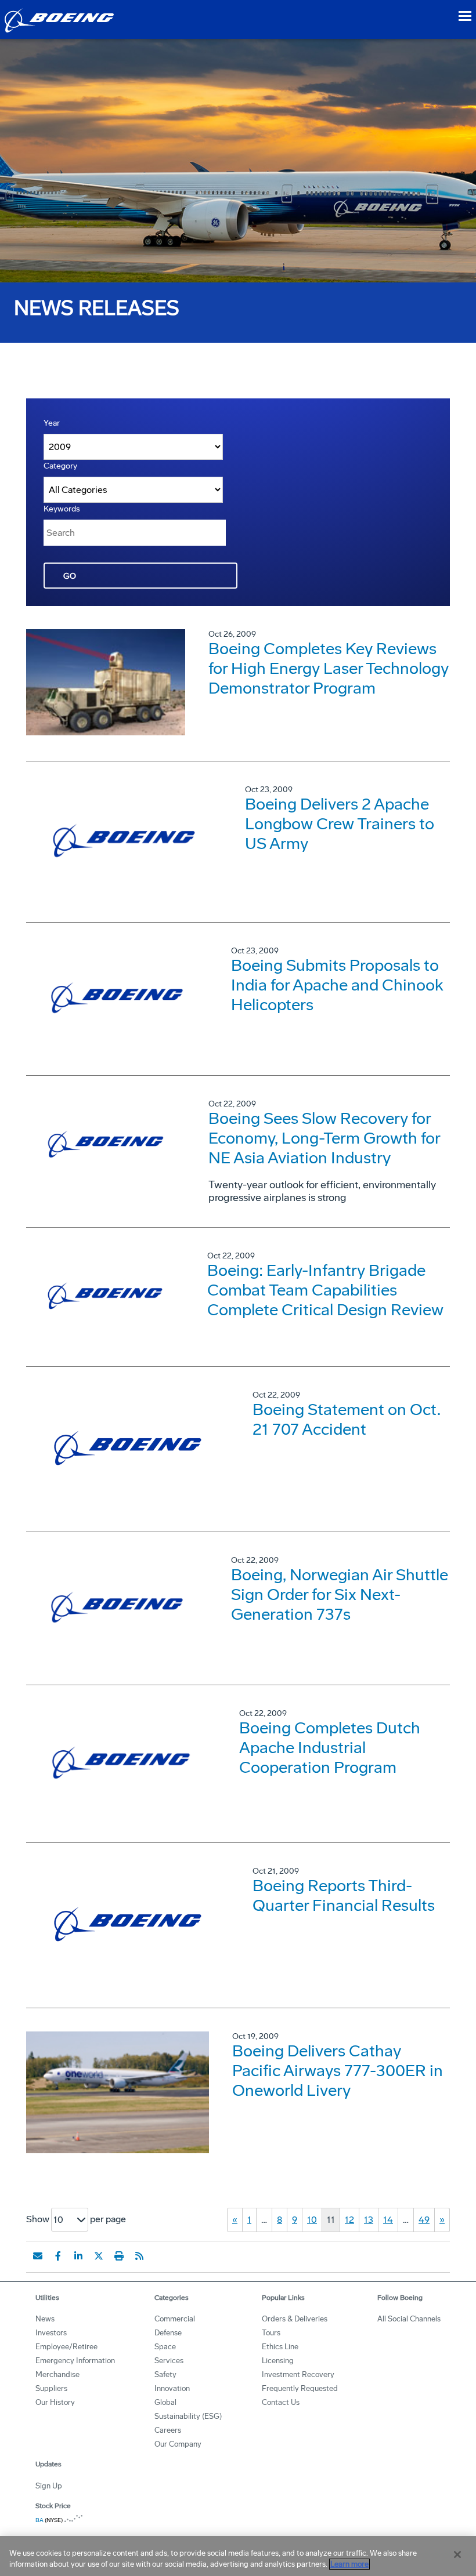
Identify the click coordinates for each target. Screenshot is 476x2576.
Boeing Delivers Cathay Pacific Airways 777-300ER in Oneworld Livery (338, 2071)
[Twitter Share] (99, 2256)
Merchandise (57, 2374)
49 (424, 2220)
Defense (168, 2333)
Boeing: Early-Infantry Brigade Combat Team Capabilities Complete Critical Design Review (325, 1290)
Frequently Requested (300, 2388)
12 (349, 2220)
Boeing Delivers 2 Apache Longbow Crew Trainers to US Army (340, 824)
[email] (38, 2256)
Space (165, 2347)
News (45, 2319)
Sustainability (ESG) (188, 2416)
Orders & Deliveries (295, 2319)
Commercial (175, 2319)
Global (165, 2402)
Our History (55, 2402)
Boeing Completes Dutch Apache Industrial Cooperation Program (330, 1748)
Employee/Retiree (66, 2347)
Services (169, 2361)
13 (369, 2220)
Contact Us (281, 2402)
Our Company (178, 2444)
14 (388, 2220)
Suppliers (51, 2388)
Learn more (349, 2564)
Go (70, 576)
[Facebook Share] (58, 2256)
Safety (165, 2374)
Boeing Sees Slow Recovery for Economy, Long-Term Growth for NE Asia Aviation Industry (324, 1138)
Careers (168, 2430)
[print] (119, 2256)
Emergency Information (75, 2361)
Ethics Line (280, 2347)
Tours (271, 2333)
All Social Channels (409, 2319)
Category (60, 466)
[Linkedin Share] (78, 2256)
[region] (238, 2556)
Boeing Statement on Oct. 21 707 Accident (347, 1419)
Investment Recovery (298, 2374)
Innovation (172, 2388)
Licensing (278, 2361)
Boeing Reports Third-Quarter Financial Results (344, 1895)
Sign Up (49, 2486)
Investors (51, 2333)
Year (52, 423)
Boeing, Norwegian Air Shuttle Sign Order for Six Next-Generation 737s (340, 1594)
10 (312, 2220)
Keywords (62, 509)
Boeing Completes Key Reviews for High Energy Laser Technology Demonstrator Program (329, 668)
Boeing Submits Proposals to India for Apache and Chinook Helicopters (337, 985)
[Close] (457, 2555)
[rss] (139, 2256)
